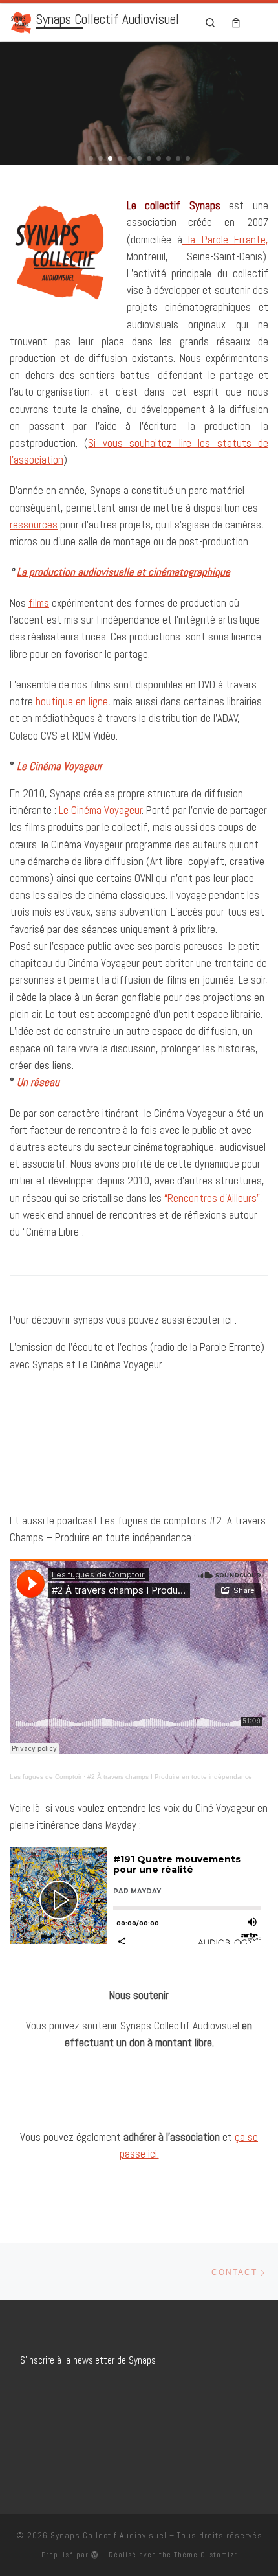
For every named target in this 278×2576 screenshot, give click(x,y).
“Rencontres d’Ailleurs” (212, 1198)
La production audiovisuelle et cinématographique (123, 572)
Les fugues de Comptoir (46, 1777)
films (39, 603)
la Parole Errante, (225, 240)
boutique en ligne (72, 701)
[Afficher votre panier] (236, 22)
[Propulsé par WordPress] (95, 2554)
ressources (34, 525)
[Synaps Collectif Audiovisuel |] (21, 21)
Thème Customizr (206, 2555)
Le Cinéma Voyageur (101, 810)
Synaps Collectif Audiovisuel (109, 2536)
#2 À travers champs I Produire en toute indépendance (170, 1777)
